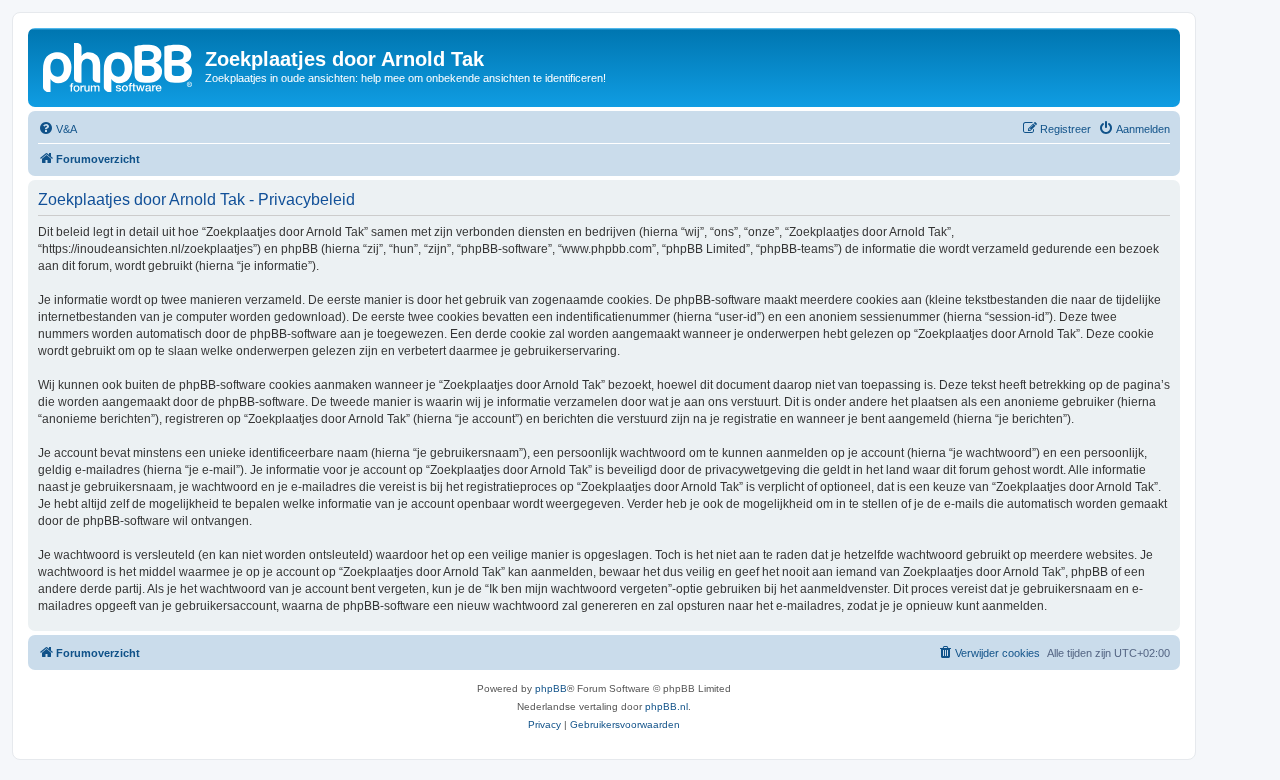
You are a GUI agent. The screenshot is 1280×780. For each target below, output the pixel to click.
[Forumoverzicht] (119, 65)
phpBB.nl (666, 706)
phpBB (551, 688)
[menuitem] (57, 129)
